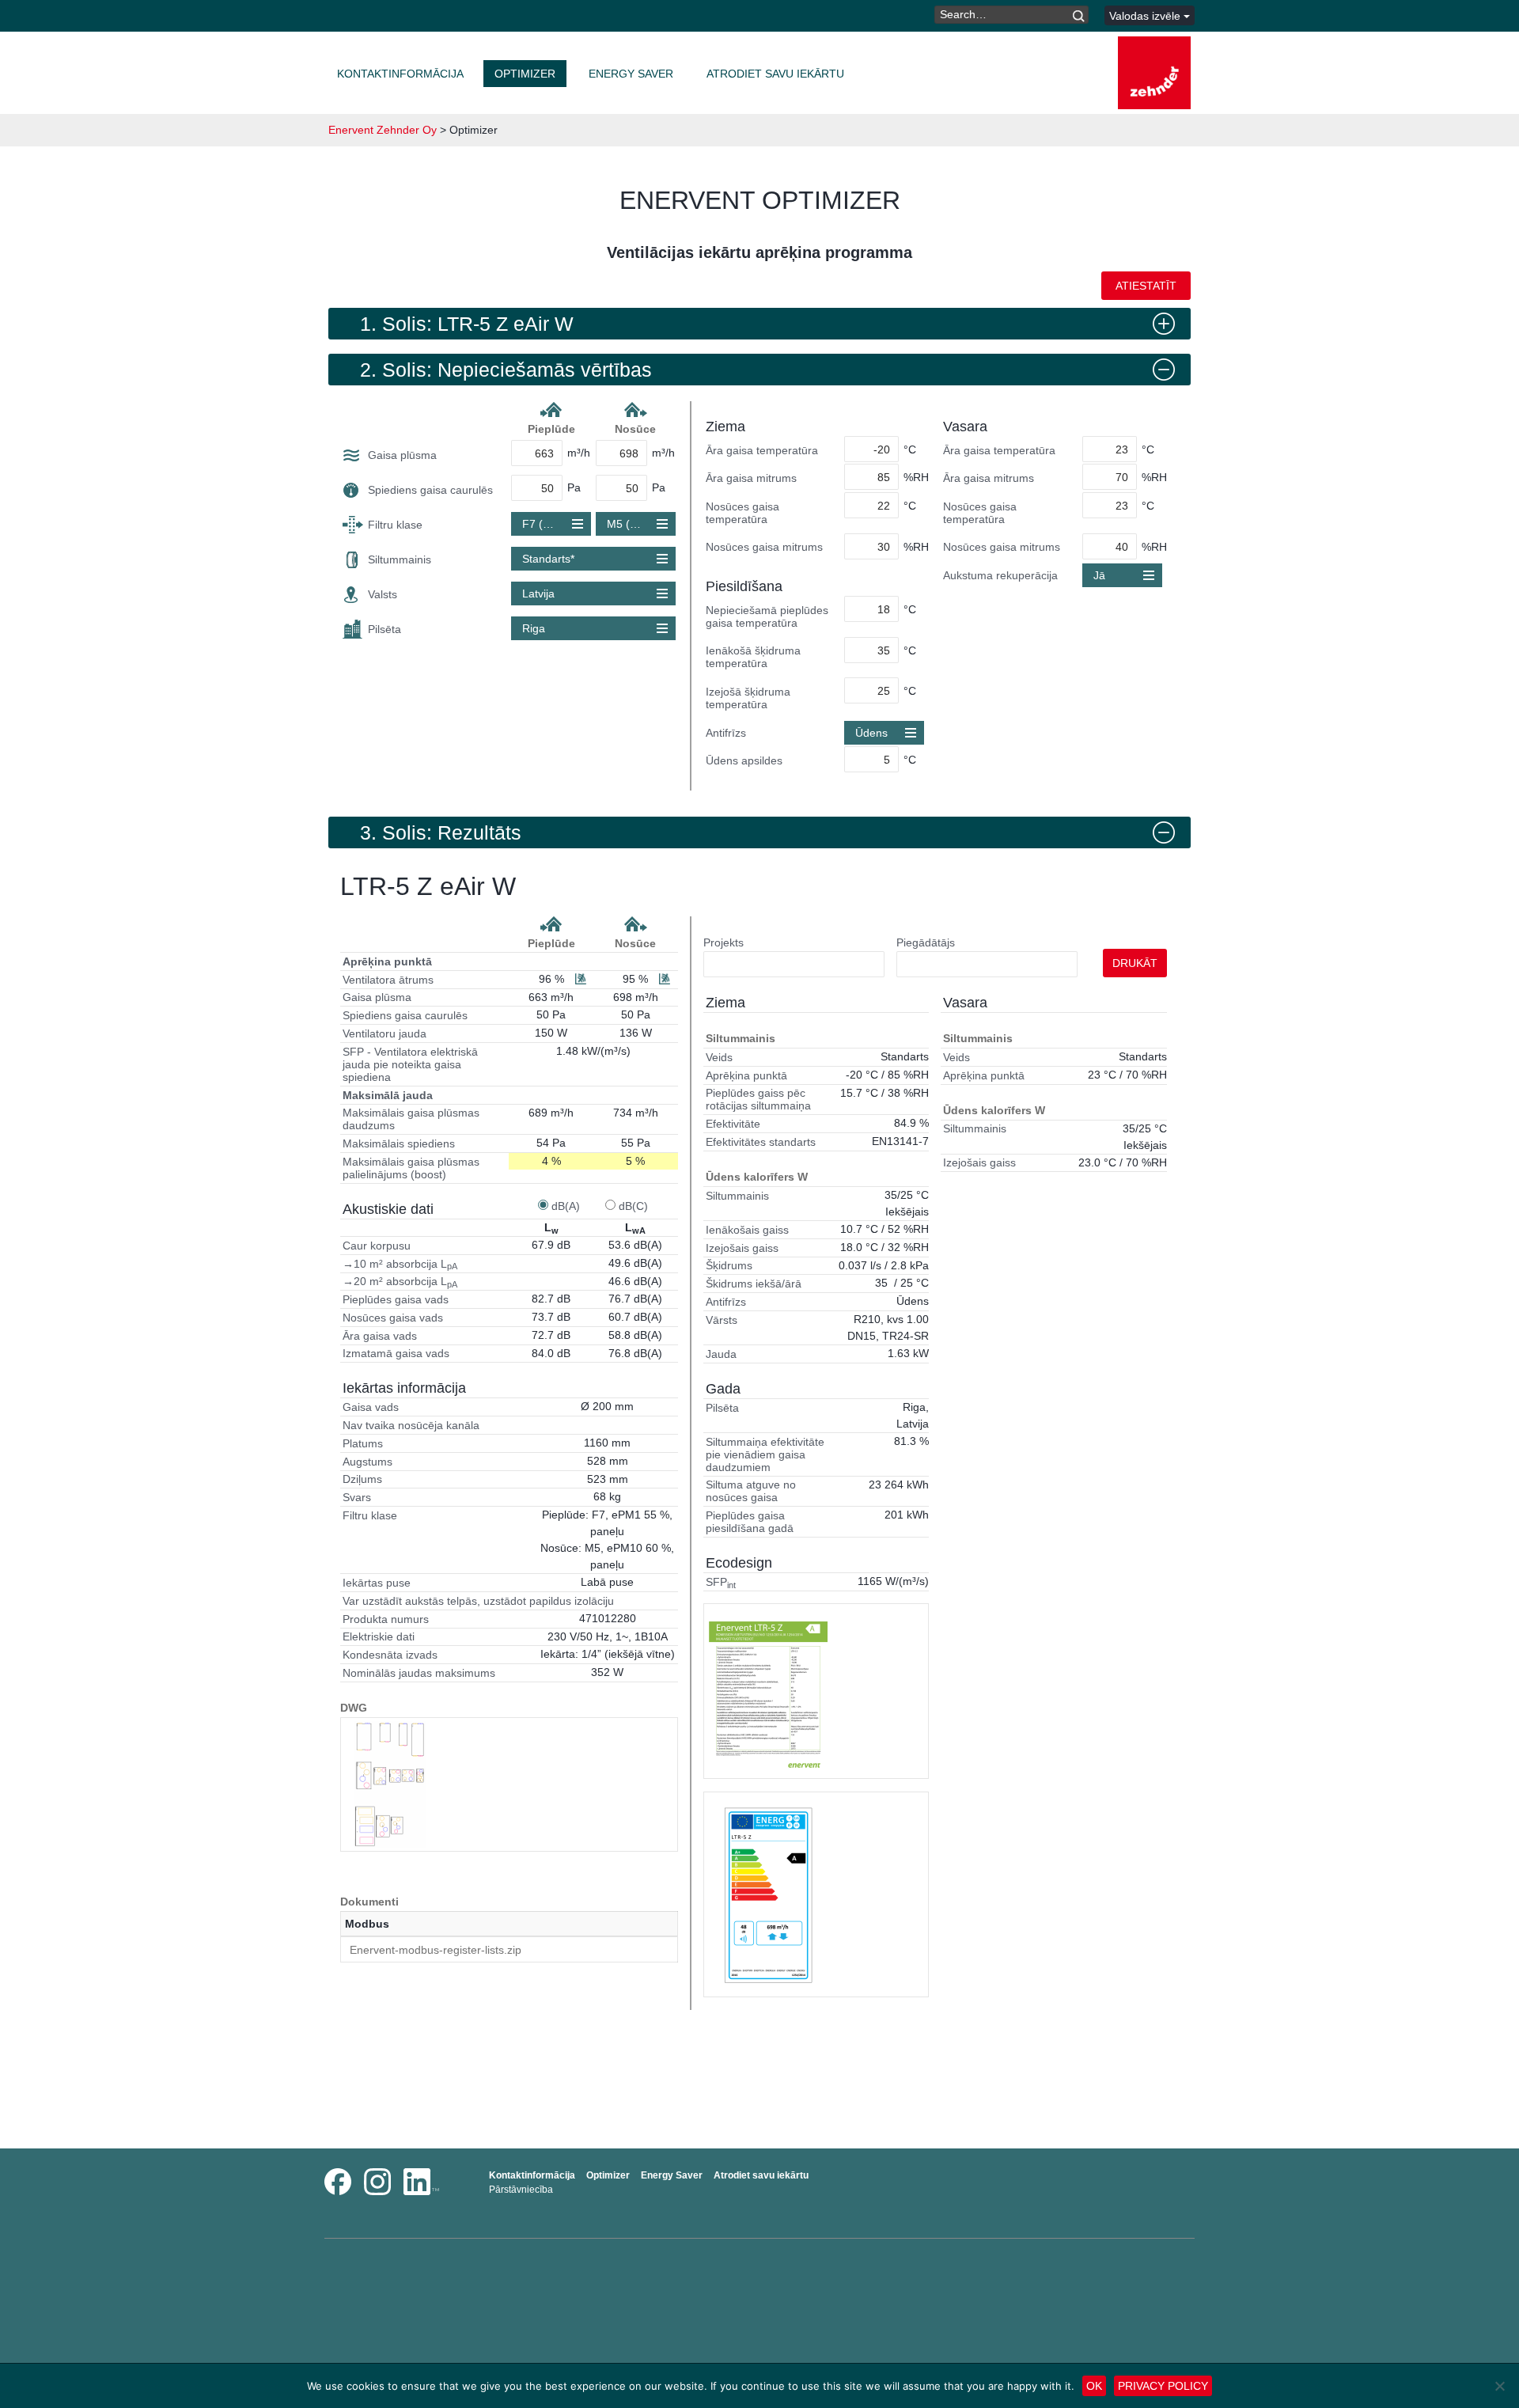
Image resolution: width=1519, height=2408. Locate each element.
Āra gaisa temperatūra (762, 450)
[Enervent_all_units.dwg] (390, 1784)
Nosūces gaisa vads (393, 1318)
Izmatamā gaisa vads (396, 1353)
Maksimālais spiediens (399, 1143)
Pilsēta (384, 629)
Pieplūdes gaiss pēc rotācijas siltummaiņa (758, 1099)
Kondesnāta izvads (390, 1655)
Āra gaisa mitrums (751, 478)
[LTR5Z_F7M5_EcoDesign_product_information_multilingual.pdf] (768, 1691)
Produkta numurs (386, 1619)
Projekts (724, 942)
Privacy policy (1163, 2386)
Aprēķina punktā (387, 961)
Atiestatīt (1146, 286)
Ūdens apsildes (744, 760)
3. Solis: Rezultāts (441, 832)
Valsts (383, 594)
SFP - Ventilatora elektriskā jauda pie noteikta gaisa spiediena (410, 1064)
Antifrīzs (726, 733)
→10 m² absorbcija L (400, 1265)
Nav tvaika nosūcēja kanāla (411, 1425)
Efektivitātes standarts (761, 1142)
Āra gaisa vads (380, 1336)
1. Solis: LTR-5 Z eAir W (467, 324)
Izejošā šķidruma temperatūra (748, 698)
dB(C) (633, 1206)
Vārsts (722, 1320)
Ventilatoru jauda (384, 1033)
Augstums (367, 1462)
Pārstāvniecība (521, 2190)
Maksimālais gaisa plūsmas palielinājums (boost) (411, 1168)
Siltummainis (400, 559)
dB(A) (566, 1206)
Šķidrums (729, 1265)
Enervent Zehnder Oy (383, 130)
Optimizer (525, 74)
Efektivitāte (733, 1124)
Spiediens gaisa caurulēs (430, 490)
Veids (719, 1057)
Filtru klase (395, 525)
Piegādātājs (926, 942)
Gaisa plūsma (402, 455)
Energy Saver (631, 74)
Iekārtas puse (377, 1583)
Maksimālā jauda (388, 1095)
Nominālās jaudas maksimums (419, 1673)
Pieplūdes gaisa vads (396, 1299)
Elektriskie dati (379, 1636)
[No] (1499, 2386)
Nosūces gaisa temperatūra (742, 513)
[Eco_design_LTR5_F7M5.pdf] (768, 1894)
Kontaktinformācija (400, 74)
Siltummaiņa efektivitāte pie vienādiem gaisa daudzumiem (765, 1454)
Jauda (721, 1354)
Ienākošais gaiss (747, 1230)
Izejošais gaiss (742, 1248)
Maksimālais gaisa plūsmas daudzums (411, 1119)
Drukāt (1135, 963)
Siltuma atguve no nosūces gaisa (751, 1491)
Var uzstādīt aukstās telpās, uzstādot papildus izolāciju (478, 1601)
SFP (721, 1583)
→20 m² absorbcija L (400, 1282)
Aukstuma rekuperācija (1000, 575)
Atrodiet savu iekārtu (775, 74)
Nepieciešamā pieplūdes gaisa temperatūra (767, 616)
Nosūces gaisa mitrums (764, 547)
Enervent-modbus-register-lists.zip (436, 1950)
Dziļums (362, 1479)
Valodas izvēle (1146, 16)
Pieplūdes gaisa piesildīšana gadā (750, 1522)
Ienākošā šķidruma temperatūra (753, 657)
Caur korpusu (377, 1246)
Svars (357, 1497)
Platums (363, 1443)
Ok (1094, 2386)
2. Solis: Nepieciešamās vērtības (506, 370)
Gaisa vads (371, 1407)
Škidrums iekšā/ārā (754, 1284)
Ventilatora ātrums (388, 980)
